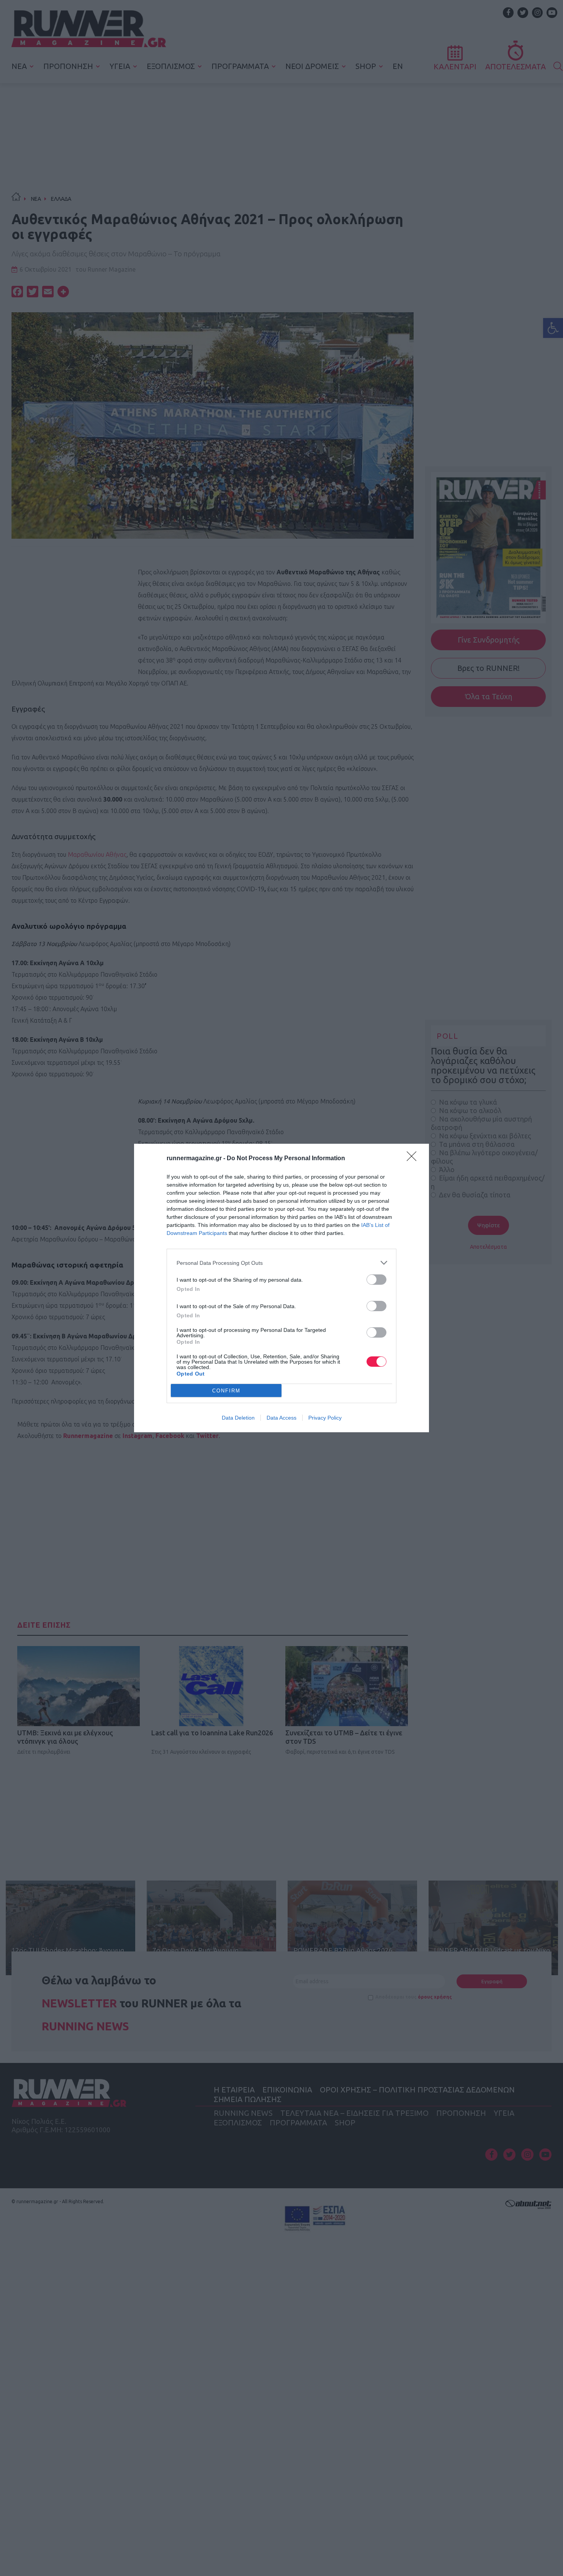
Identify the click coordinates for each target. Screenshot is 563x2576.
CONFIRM (226, 1391)
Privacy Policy (325, 1418)
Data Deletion (238, 1418)
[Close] (414, 1159)
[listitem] (281, 1263)
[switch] (376, 1280)
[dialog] (281, 1288)
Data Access (281, 1418)
